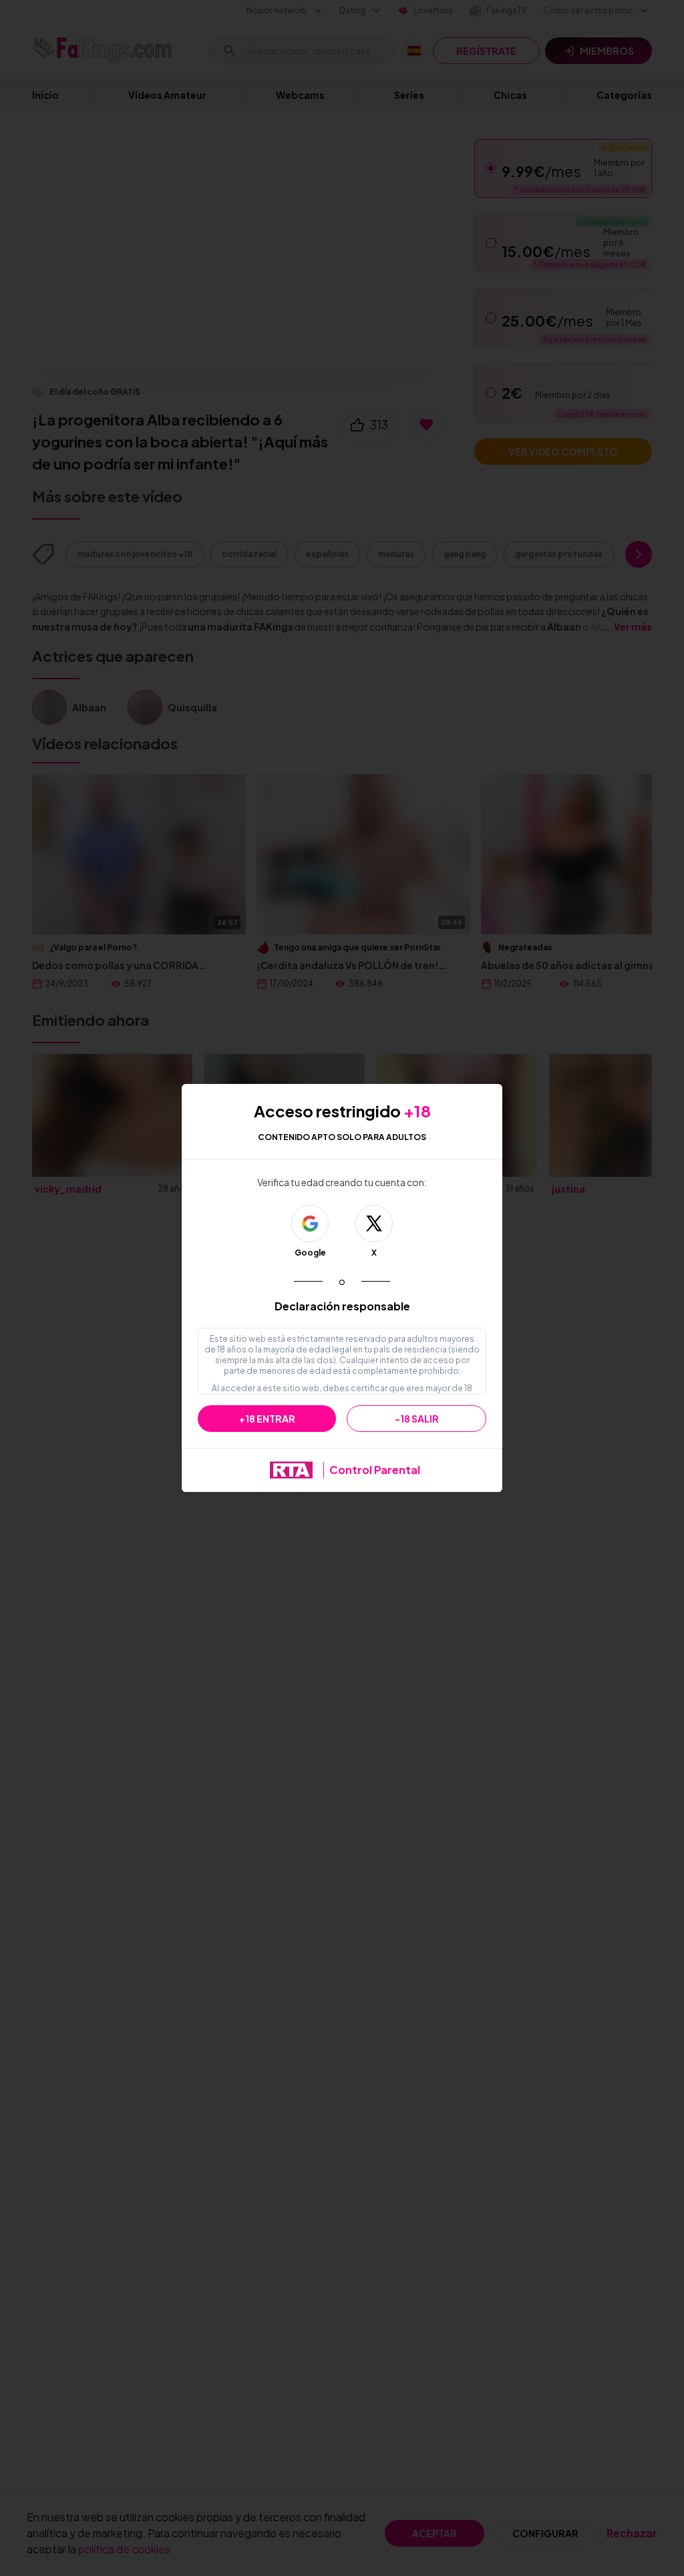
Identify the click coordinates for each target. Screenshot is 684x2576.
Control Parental (375, 1470)
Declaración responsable (342, 1306)
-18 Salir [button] (417, 1419)
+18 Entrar (267, 1419)
